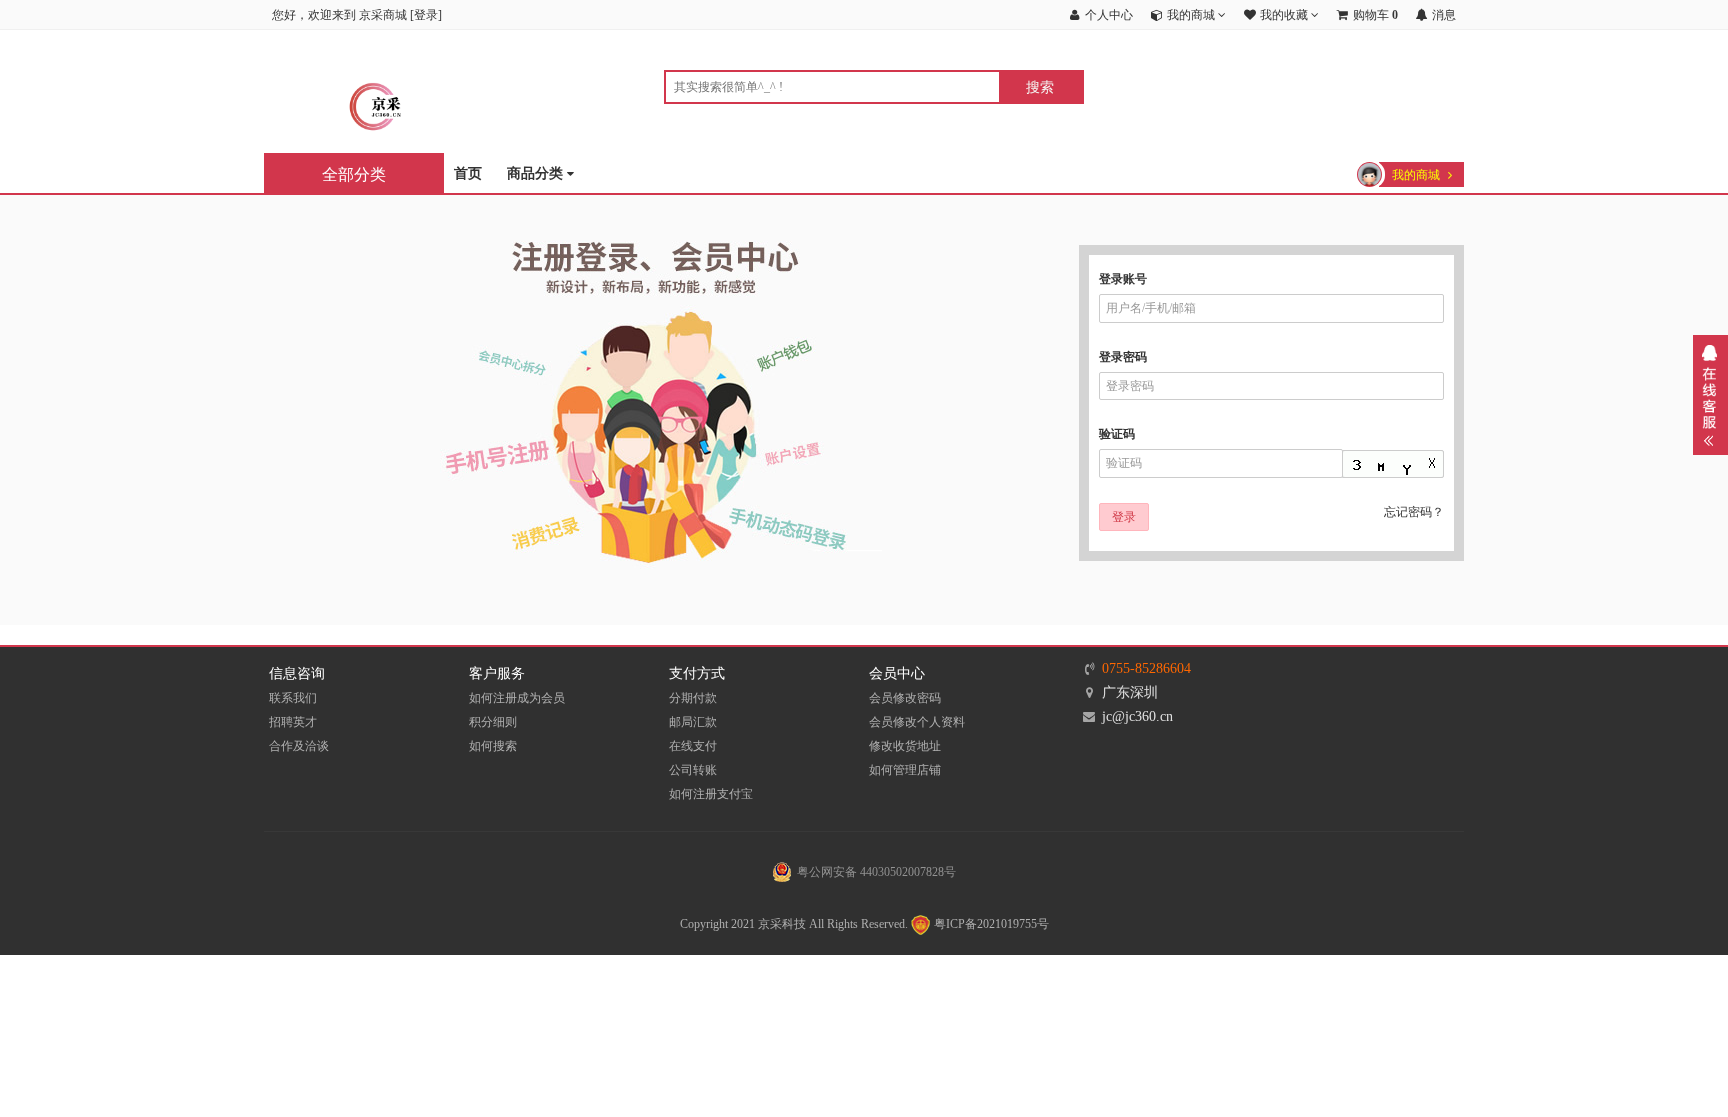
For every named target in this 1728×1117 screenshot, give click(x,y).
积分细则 (493, 722)
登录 (426, 15)
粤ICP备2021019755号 (990, 924)
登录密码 (1123, 357)
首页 (468, 173)
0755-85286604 (1146, 668)
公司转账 (693, 770)
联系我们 (293, 698)
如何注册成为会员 (517, 698)
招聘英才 (293, 722)
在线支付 (693, 746)
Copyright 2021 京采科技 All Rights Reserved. (794, 924)
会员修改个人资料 (917, 722)
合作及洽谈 (299, 746)
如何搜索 (493, 746)
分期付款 (693, 698)
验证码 (1117, 434)
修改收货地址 (905, 746)
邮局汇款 (693, 722)
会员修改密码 (905, 698)
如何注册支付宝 (711, 794)
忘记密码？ (1414, 512)
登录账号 (1123, 279)
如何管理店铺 (905, 770)
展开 (1710, 395)
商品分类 (537, 173)
